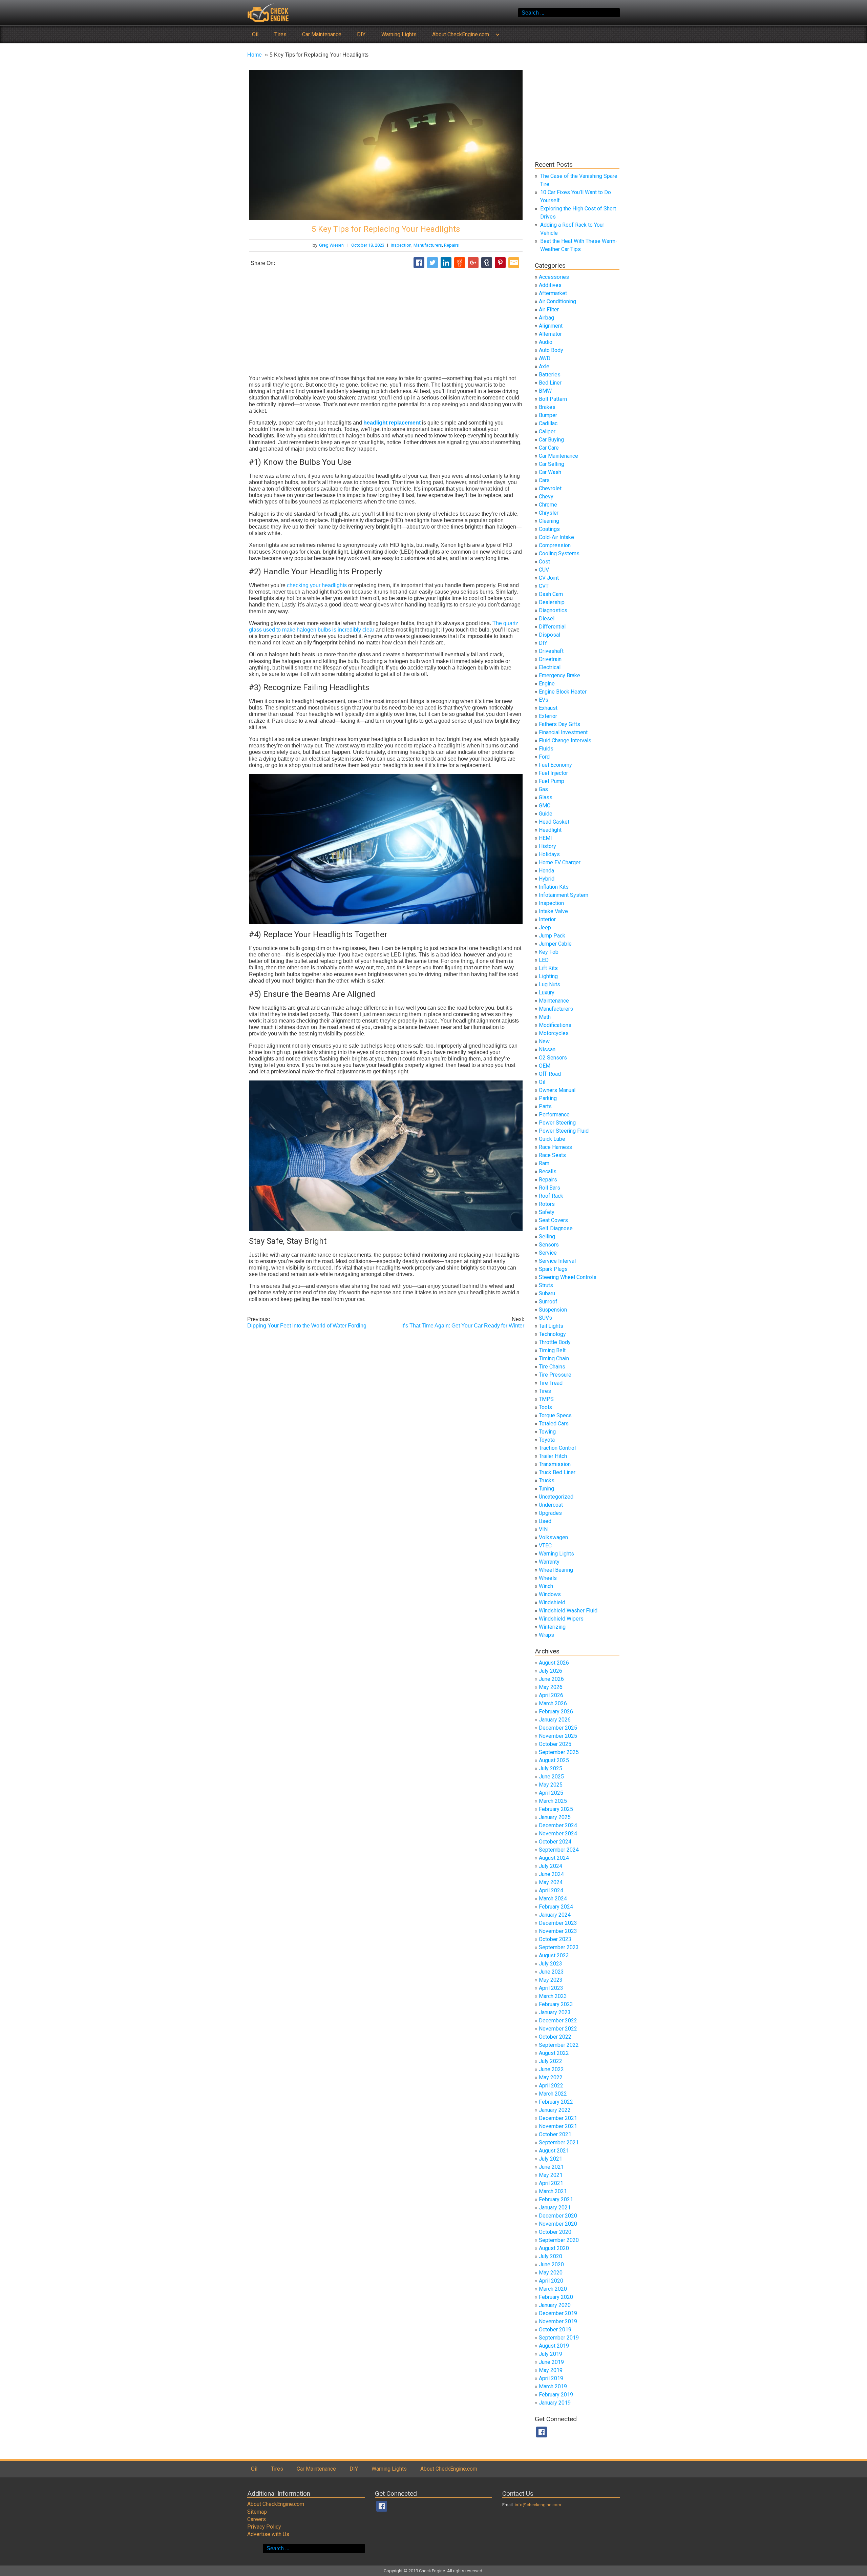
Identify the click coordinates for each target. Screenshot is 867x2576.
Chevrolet (550, 488)
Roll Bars (549, 1188)
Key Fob (549, 952)
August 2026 (554, 1663)
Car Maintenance (322, 34)
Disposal (549, 635)
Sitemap (257, 2511)
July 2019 (551, 2354)
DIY (361, 34)
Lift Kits (548, 968)
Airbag (546, 318)
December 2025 (558, 1728)
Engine (547, 684)
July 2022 (551, 2061)
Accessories (554, 277)
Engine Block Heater (563, 692)
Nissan (547, 1049)
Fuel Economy (555, 765)
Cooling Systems (559, 553)
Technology (552, 1334)
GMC (545, 806)
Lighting (548, 976)
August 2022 (554, 2053)
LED (544, 960)
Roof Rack (551, 1196)
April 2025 (551, 1793)
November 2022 (558, 2029)
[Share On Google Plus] (473, 263)
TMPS (546, 1399)
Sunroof (548, 1302)
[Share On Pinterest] (500, 263)
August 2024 (554, 1858)
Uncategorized (556, 1497)
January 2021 (555, 2208)
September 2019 (559, 2338)
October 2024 (555, 1842)
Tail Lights (551, 1326)
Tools (545, 1407)
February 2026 (556, 1712)
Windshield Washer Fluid (568, 1611)
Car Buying (551, 440)
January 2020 (555, 2305)
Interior (547, 919)
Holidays (549, 854)
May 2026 (551, 1687)
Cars (544, 480)
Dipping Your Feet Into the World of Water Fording (307, 1322)
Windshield (552, 1602)
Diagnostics (553, 610)
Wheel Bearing (556, 1570)
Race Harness (555, 1147)
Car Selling (552, 464)
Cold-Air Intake (556, 537)
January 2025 (555, 1817)
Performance (554, 1115)
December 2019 (558, 2313)
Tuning (546, 1489)
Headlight (550, 830)
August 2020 (554, 2248)
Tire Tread (551, 1383)
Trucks (547, 1480)
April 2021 (551, 2183)
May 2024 (551, 1882)
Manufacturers (428, 245)
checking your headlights (317, 585)
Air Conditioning (557, 301)
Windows (550, 1594)
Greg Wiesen (331, 245)
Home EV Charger (560, 862)
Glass (546, 797)
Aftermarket (553, 293)
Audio (546, 342)
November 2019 (558, 2321)
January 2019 (555, 2403)
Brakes (547, 407)
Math (545, 1017)
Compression (555, 545)
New (544, 1041)
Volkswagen (553, 1537)
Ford (544, 757)
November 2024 (558, 1833)
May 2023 (551, 1980)
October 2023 (555, 1939)
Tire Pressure (555, 1375)
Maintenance (554, 1001)
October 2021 (555, 2134)
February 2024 (556, 1907)
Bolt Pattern (553, 399)
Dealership (552, 602)
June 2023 (551, 1972)
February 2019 (556, 2395)
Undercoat (551, 1505)
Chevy (546, 497)
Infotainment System (564, 895)
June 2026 (551, 1679)
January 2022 (555, 2110)
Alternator (550, 334)
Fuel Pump (552, 781)
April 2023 (551, 1988)
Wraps (546, 1635)
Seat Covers (553, 1220)
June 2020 (551, 2264)
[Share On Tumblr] (487, 263)
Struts (546, 1285)
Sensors (549, 1245)
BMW (545, 391)
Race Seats (552, 1155)
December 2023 (558, 1923)
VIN (543, 1529)
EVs (544, 700)
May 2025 (551, 1785)
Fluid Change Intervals (565, 740)
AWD (545, 358)
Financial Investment (563, 732)
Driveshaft (551, 651)
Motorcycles (554, 1033)
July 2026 (551, 1671)
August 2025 (554, 1760)
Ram (544, 1163)
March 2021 (553, 2191)
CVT (544, 586)
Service (548, 1253)
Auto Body (551, 350)
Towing (547, 1432)
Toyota (547, 1440)
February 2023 (556, 2004)
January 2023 (555, 2012)
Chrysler (549, 513)
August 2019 (554, 2346)
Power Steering (557, 1123)
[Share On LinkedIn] (446, 263)
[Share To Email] (514, 263)
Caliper (547, 431)
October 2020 (555, 2232)
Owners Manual (557, 1090)
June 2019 (551, 2362)
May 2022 (551, 2077)
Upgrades (550, 1513)
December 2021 (558, 2118)
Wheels (548, 1578)
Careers (257, 2519)
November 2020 (558, 2224)
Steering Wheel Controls (568, 1277)
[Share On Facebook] (419, 263)
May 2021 (551, 2175)
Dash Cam (551, 594)
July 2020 (551, 2256)
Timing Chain (554, 1358)
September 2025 (559, 1752)
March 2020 (553, 2289)
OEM (545, 1066)
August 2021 (554, 2151)
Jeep (545, 928)
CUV (544, 570)
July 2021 (551, 2159)
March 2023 (553, 1996)
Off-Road (550, 1074)
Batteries (550, 375)
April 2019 (551, 2378)
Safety (547, 1212)
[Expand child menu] (497, 34)
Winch (546, 1586)
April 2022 (551, 2086)
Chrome (548, 505)
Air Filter (549, 310)
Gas (543, 789)
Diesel (547, 619)
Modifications (555, 1025)
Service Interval (557, 1261)
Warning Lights (399, 34)
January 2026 (555, 1720)
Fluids (546, 749)
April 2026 (551, 1695)
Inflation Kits (554, 887)
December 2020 (558, 2216)
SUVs (545, 1318)
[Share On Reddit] (460, 263)
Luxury (547, 993)
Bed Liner (550, 383)
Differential (552, 627)
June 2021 (551, 2167)
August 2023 (554, 1955)
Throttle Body (555, 1342)
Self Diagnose (556, 1228)
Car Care (549, 448)
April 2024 (551, 1890)
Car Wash (550, 472)
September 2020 (559, 2240)
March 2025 (553, 1801)
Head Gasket (554, 822)
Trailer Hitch (553, 1456)
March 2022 (553, 2094)
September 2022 (559, 2045)
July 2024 (551, 1866)
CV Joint (549, 578)
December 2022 (558, 2021)
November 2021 (558, 2126)
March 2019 (553, 2386)
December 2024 (558, 1825)
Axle (544, 366)
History (547, 846)
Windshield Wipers (561, 1619)
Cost (544, 562)
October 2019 (555, 2330)
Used (545, 1521)
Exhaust (548, 708)
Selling (547, 1237)
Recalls (548, 1171)
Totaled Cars (554, 1424)
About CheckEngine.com (461, 34)
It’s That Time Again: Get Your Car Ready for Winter (463, 1322)
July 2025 (551, 1768)
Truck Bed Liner (557, 1472)
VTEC (545, 1545)
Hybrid (547, 879)
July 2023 (551, 1964)
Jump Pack (552, 936)
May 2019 (551, 2370)
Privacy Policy (264, 2527)
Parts (545, 1106)
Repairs (451, 245)
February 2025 (556, 1809)
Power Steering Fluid (564, 1131)
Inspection (401, 245)
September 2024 (559, 1850)
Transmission (555, 1464)
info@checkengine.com (538, 2504)
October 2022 (555, 2037)
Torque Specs (555, 1415)
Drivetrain (550, 659)
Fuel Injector (553, 773)
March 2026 (553, 1703)
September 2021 (559, 2142)
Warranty (549, 1562)
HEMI (545, 838)
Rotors (547, 1204)
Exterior (548, 716)
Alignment (551, 326)
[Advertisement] (386, 322)
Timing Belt (552, 1350)
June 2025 (551, 1777)
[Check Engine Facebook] (542, 2432)
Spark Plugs (553, 1269)
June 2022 (551, 2069)
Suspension (553, 1310)
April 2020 (551, 2281)
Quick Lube (552, 1139)
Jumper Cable (555, 944)
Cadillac (548, 423)
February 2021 (556, 2199)
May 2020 (551, 2273)
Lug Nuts (549, 984)
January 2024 (555, 1915)
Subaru (547, 1293)
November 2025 (558, 1736)
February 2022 (556, 2102)
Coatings (549, 529)
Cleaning (549, 521)
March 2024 (553, 1899)
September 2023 (559, 1947)
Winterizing (552, 1627)
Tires (280, 34)
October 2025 (555, 1744)
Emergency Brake (559, 675)
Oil (255, 34)
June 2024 (551, 1874)
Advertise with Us (268, 2534)
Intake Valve (553, 911)
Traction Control (557, 1448)
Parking (548, 1098)
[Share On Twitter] (432, 263)
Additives (550, 285)
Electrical (550, 667)
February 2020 (556, 2297)
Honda (546, 871)
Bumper (548, 415)
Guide (546, 814)
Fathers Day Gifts (559, 724)
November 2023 (558, 1931)
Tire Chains (552, 1367)
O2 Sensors (553, 1058)
